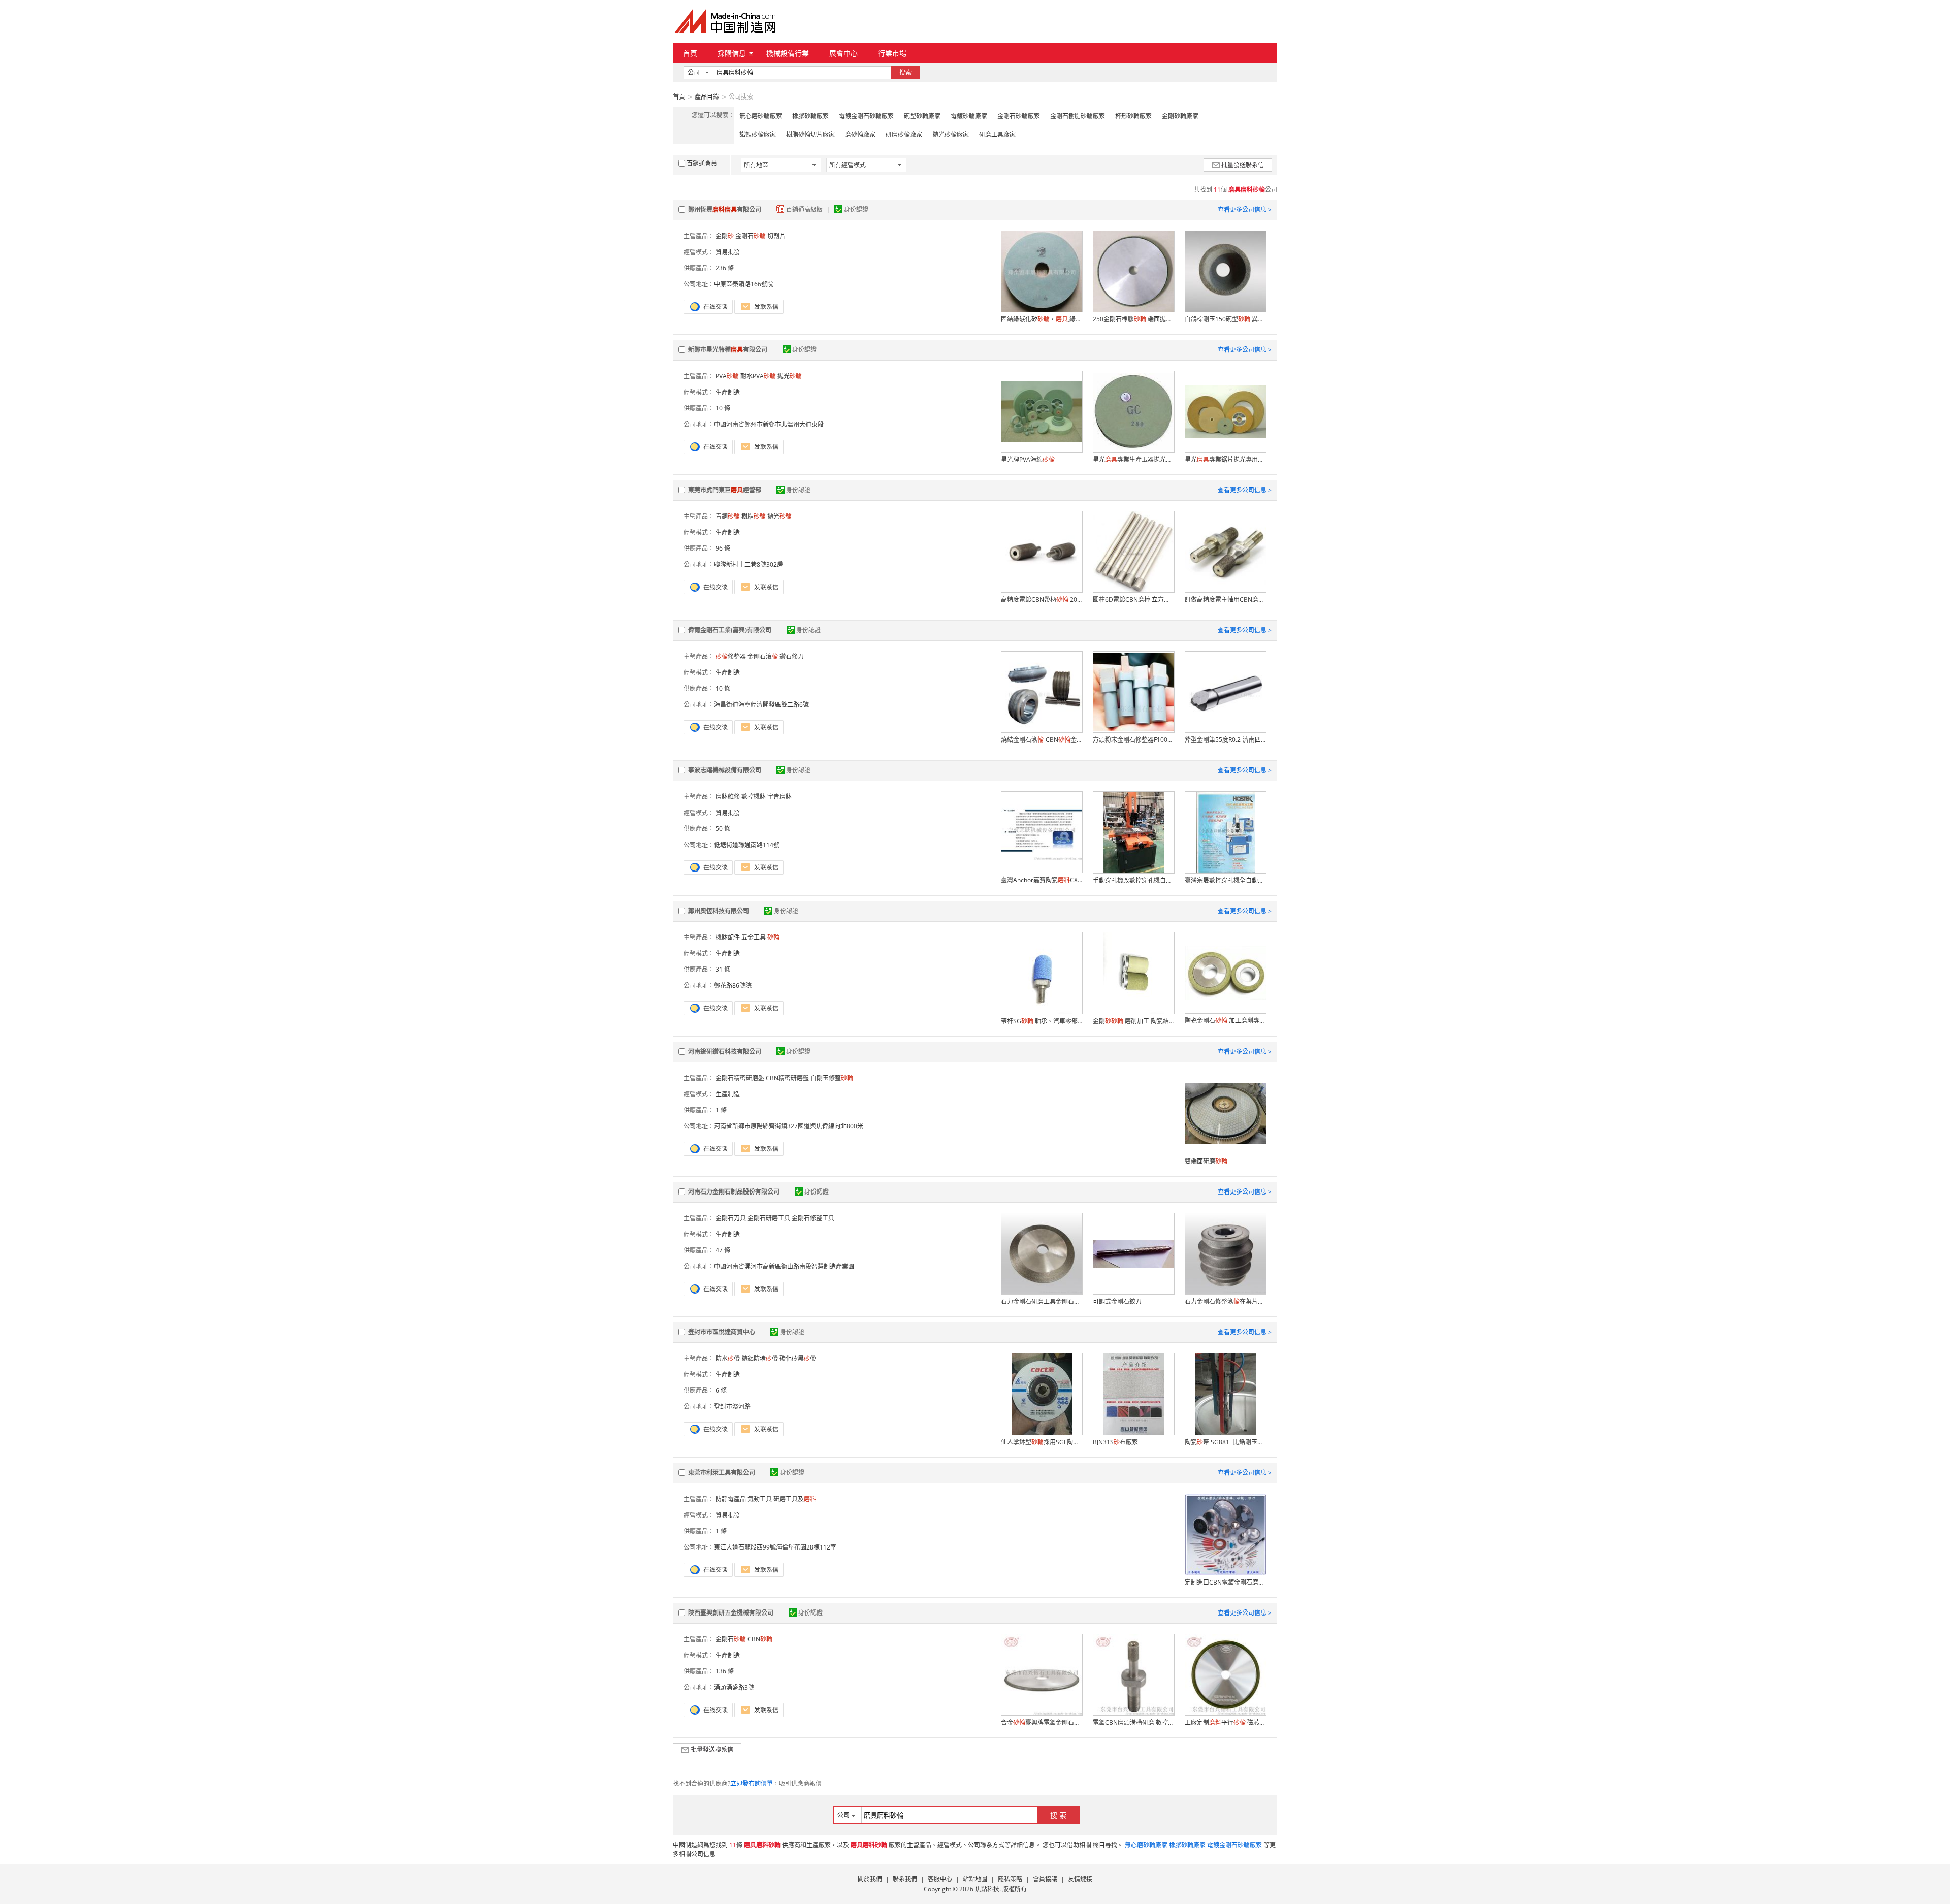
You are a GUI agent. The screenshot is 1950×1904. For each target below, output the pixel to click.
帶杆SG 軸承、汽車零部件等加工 (1042, 1021)
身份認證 (856, 209)
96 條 (723, 548)
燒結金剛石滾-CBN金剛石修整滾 (1042, 740)
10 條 (723, 408)
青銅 (728, 516)
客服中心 (940, 1879)
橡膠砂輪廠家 (810, 116)
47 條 (723, 1250)
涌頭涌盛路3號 (734, 1687)
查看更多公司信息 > (1245, 209)
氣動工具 (760, 1499)
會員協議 (1045, 1879)
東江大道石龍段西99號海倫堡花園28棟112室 (775, 1547)
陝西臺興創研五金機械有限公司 (731, 1613)
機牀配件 (728, 937)
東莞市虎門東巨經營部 (725, 490)
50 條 (723, 829)
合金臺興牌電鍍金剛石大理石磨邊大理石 (1042, 1722)
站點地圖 (975, 1879)
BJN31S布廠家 (1115, 1442)
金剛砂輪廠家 (1180, 116)
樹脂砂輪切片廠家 (810, 134)
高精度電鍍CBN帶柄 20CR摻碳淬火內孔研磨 (1042, 600)
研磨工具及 (795, 1499)
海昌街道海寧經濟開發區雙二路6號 (761, 705)
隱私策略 (1010, 1879)
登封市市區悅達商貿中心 (722, 1332)
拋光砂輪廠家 (951, 134)
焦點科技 (987, 1889)
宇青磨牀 (779, 797)
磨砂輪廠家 (860, 134)
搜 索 (1058, 1815)
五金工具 (754, 937)
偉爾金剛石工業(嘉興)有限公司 (730, 630)
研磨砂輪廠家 (904, 134)
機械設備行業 (788, 53)
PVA (727, 376)
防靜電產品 (731, 1499)
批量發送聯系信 (1243, 165)
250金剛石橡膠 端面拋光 (1133, 319)
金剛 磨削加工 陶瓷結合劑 (1133, 1021)
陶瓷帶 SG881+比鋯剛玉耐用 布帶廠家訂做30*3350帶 (1225, 1442)
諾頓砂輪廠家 (758, 134)
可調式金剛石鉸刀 (1117, 1301)
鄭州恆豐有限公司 (725, 209)
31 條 (723, 969)
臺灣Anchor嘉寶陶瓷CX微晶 (1042, 880)
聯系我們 (905, 1879)
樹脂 (754, 516)
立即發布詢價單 (752, 1783)
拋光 (790, 376)
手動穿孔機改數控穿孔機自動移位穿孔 (1133, 880)
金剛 (725, 236)
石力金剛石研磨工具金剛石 (1042, 1301)
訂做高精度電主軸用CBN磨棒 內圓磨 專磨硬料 (1225, 600)
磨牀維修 (728, 797)
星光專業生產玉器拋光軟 (1133, 459)
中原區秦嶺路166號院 (744, 284)
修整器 (731, 656)
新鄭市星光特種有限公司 (728, 350)
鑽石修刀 (792, 656)
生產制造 (728, 392)
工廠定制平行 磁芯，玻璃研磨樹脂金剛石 (1225, 1722)
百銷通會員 (702, 163)
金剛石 (751, 236)
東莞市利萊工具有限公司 (722, 1473)
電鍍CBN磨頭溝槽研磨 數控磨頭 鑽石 (1133, 1722)
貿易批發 (728, 252)
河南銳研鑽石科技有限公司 (725, 1052)
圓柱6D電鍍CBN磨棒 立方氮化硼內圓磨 (1133, 600)
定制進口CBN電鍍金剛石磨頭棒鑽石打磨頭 (1225, 1582)
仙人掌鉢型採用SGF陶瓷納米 (1042, 1442)
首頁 (690, 53)
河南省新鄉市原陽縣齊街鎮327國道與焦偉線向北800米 (789, 1126)
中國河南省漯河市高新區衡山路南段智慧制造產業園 (784, 1266)
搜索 (905, 72)
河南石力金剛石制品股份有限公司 (734, 1192)
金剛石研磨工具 (769, 1218)
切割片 (776, 236)
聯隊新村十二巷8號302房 (749, 564)
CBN (760, 1639)
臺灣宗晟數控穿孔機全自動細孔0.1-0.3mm (1225, 880)
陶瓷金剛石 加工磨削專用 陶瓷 (1225, 1021)
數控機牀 (754, 797)
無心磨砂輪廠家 (761, 116)
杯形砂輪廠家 (1133, 116)
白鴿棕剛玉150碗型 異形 (1225, 319)
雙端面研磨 (1206, 1161)
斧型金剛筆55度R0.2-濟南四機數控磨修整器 (1225, 740)
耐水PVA (758, 376)
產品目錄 (707, 97)
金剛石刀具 (731, 1218)
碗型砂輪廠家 (922, 116)
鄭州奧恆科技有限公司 (719, 911)
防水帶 (728, 1358)
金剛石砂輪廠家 (1019, 116)
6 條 (721, 1390)
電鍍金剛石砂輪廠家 (866, 116)
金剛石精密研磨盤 (740, 1078)
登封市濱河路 (732, 1407)
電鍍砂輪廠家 (969, 116)
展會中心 (843, 53)
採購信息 (732, 53)
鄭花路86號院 (733, 986)
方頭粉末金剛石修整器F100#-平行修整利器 (1133, 740)
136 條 (725, 1671)
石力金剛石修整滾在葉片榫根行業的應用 (1225, 1301)
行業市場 (892, 53)
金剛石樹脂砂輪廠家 (1078, 116)
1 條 (721, 1110)
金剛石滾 (763, 656)
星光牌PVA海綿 (1028, 459)
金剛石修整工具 (813, 1218)
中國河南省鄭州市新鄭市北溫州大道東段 (769, 424)
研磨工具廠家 (997, 134)
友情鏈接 (1080, 1879)
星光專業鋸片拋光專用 (1225, 459)
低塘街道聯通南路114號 (747, 845)
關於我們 (870, 1879)
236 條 (725, 268)
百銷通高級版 (805, 209)
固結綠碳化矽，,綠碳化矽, (1042, 319)
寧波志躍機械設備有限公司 (725, 770)
